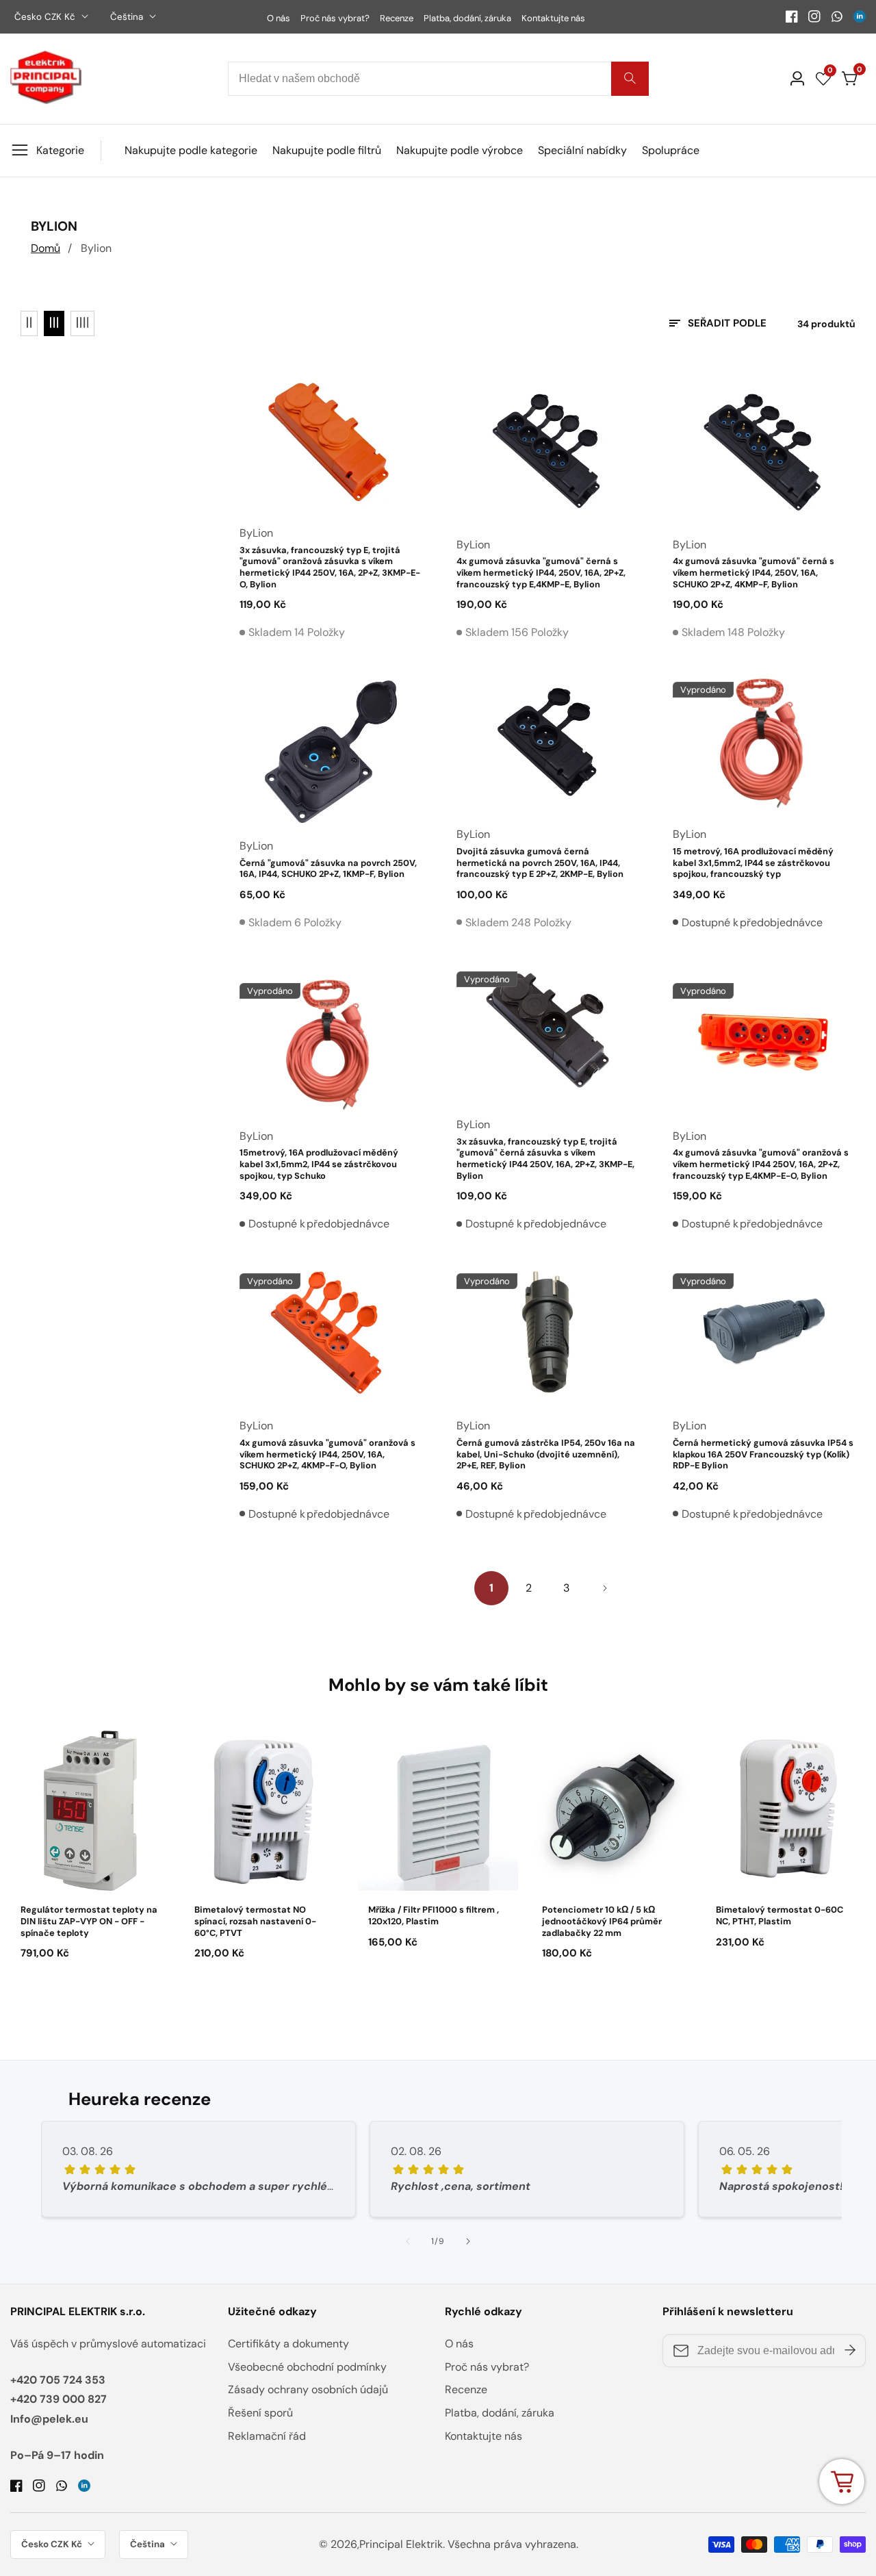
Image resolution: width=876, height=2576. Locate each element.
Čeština (128, 17)
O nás (279, 18)
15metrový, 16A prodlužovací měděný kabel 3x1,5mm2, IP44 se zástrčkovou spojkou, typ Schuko (319, 1164)
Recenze (397, 18)
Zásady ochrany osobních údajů (308, 2389)
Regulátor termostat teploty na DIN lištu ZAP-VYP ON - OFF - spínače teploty (89, 1921)
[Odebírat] (850, 2351)
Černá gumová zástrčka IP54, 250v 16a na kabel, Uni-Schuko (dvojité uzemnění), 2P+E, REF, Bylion (546, 1454)
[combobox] (438, 79)
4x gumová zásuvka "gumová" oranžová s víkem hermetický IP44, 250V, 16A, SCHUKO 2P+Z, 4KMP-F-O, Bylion (327, 1454)
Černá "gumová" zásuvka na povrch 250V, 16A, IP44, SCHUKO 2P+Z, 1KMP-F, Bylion (328, 869)
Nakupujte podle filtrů (327, 150)
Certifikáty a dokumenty (288, 2344)
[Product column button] (29, 323)
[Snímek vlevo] (408, 2241)
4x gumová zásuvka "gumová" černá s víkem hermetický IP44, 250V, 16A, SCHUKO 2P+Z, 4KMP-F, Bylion (753, 573)
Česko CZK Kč (46, 17)
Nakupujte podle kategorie (191, 150)
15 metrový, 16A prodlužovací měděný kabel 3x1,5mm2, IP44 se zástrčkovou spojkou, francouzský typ (753, 863)
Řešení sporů (260, 2413)
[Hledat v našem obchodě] (630, 79)
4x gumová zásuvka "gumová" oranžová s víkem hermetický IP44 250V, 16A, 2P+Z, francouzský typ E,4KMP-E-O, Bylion (761, 1164)
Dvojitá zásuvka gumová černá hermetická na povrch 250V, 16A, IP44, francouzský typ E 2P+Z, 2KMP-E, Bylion (540, 863)
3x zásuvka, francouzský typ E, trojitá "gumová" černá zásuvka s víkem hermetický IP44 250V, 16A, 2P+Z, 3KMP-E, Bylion (545, 1159)
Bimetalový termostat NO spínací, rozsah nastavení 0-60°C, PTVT (255, 1921)
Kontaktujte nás (553, 18)
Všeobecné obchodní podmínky (307, 2367)
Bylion (96, 248)
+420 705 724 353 (58, 2380)
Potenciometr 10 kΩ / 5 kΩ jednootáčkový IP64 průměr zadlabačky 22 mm (602, 1921)
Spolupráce (671, 150)
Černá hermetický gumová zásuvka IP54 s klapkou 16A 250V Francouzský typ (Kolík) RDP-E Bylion (763, 1454)
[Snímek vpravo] (468, 2241)
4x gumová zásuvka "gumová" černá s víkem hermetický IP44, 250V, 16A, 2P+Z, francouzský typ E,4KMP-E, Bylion (541, 573)
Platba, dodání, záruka (467, 18)
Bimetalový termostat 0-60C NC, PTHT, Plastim (780, 1916)
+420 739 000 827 (59, 2399)
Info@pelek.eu (49, 2419)
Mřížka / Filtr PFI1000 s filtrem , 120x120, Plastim (434, 1916)
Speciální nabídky (582, 150)
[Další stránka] (604, 1588)
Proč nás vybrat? (335, 18)
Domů (46, 248)
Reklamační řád (267, 2436)
